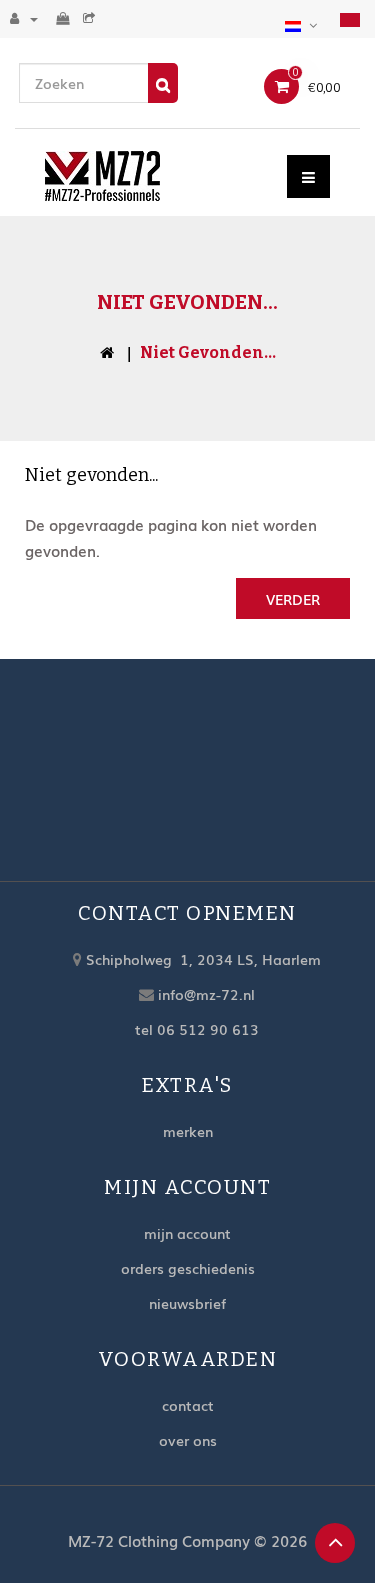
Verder (293, 599)
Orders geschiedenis (188, 1268)
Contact (188, 1405)
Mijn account (187, 1233)
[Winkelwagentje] (65, 18)
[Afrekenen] (91, 18)
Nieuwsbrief (187, 1303)
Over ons (188, 1440)
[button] (303, 23)
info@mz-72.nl (206, 994)
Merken (188, 1131)
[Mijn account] (24, 18)
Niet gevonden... (208, 352)
